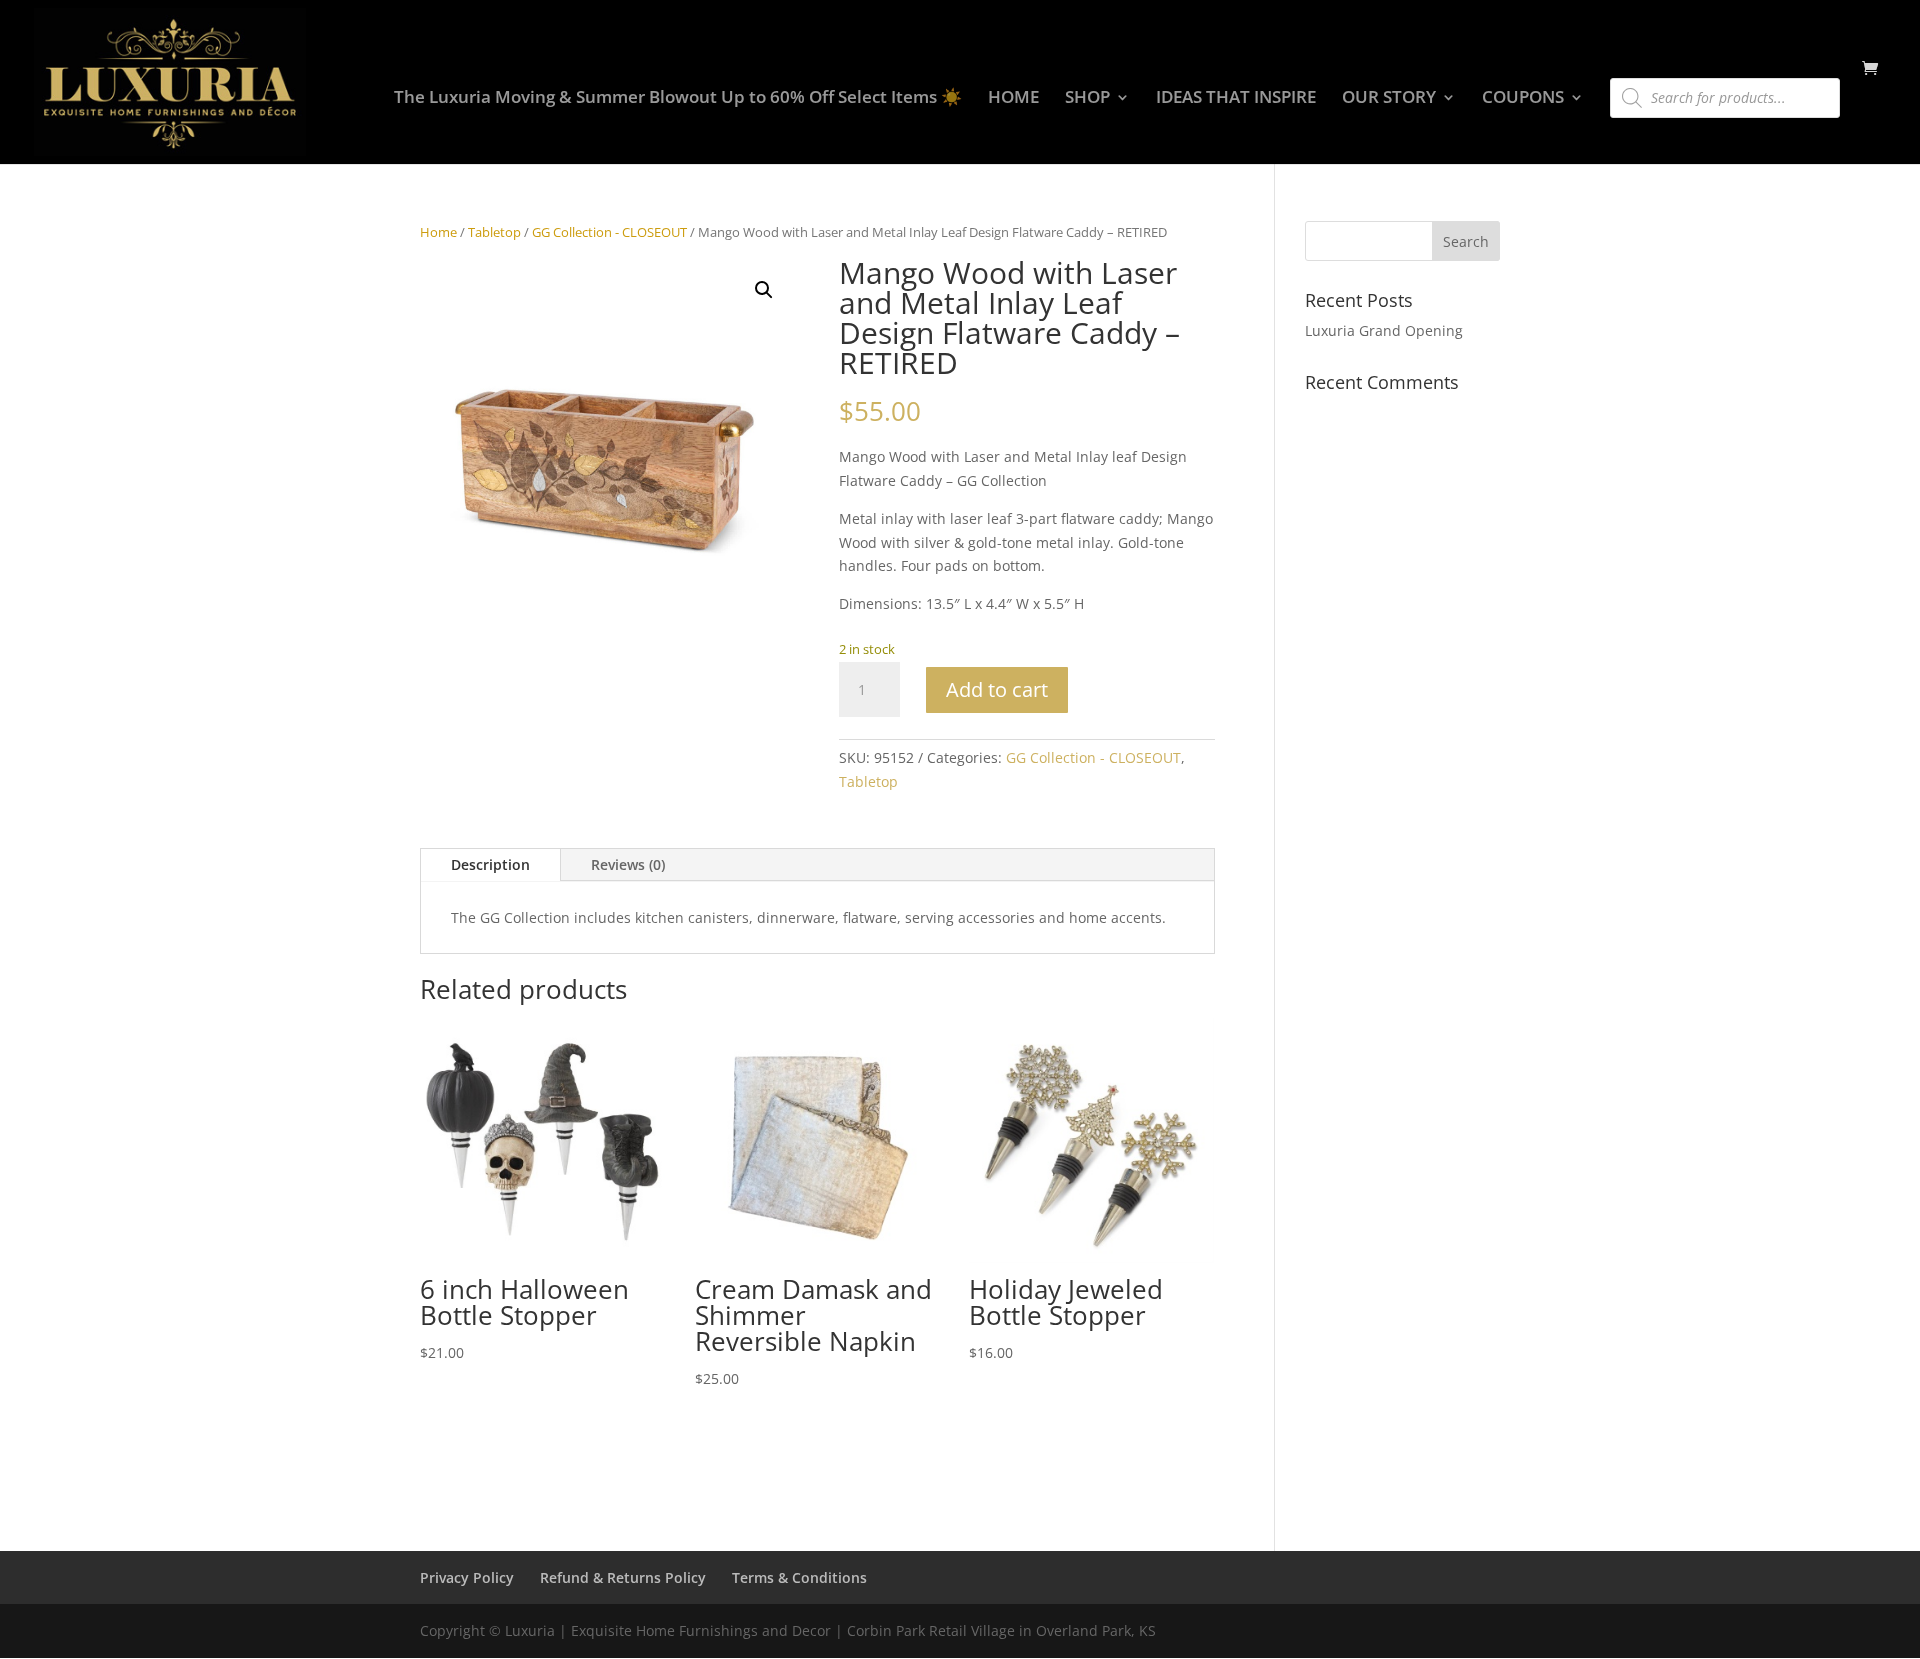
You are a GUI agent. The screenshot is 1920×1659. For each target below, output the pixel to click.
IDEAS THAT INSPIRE (1236, 99)
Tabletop (494, 232)
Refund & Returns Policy (623, 1577)
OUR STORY (1389, 99)
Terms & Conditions (799, 1577)
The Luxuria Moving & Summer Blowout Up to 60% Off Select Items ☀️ (678, 99)
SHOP (1087, 99)
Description (490, 864)
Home (438, 232)
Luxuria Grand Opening (1384, 330)
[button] (764, 290)
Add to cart (997, 689)
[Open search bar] (1620, 69)
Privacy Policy (467, 1577)
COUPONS (1523, 99)
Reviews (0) (628, 864)
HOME (1013, 99)
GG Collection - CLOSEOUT (609, 232)
